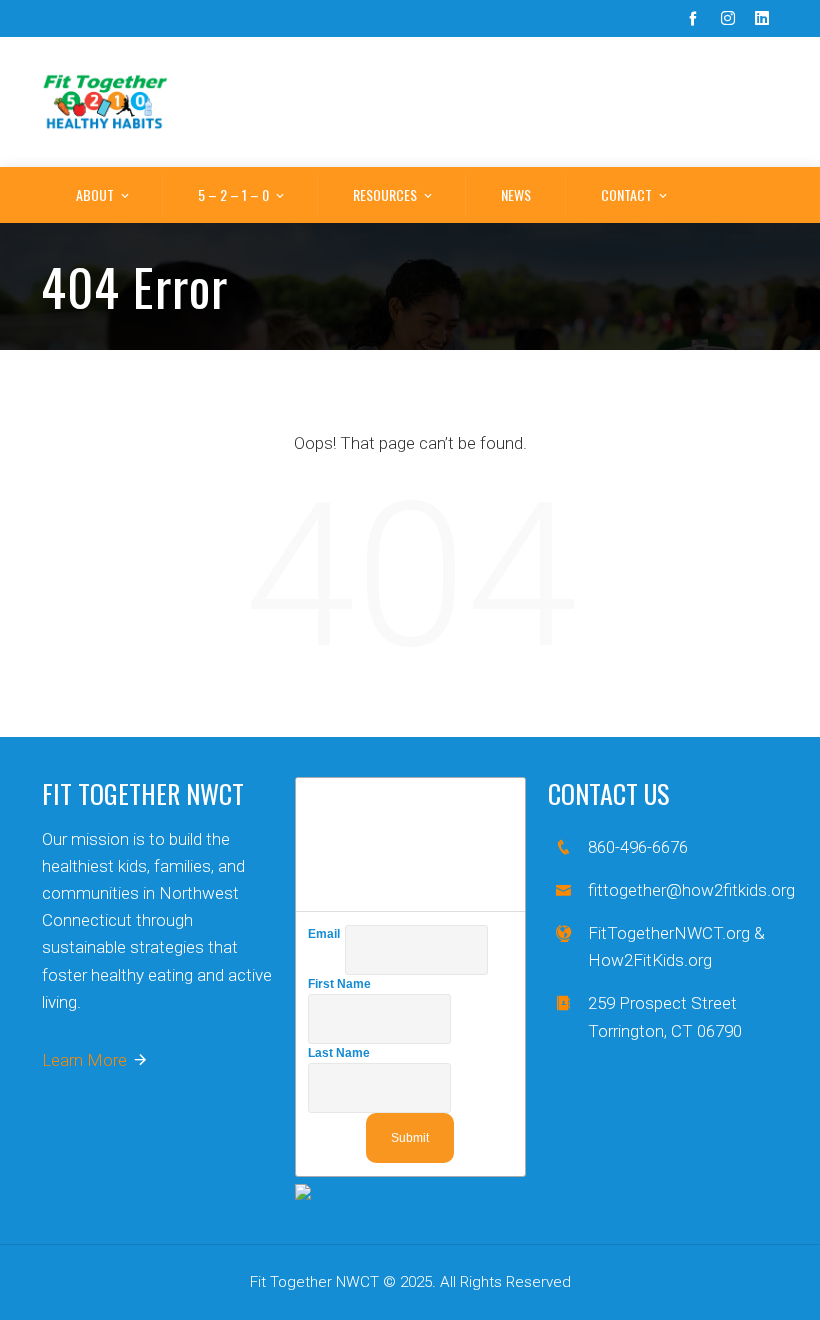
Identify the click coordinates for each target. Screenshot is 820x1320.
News (516, 194)
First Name (342, 984)
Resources (385, 194)
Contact (626, 194)
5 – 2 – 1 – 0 (233, 194)
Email (326, 934)
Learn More (84, 1060)
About (95, 194)
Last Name (341, 1053)
